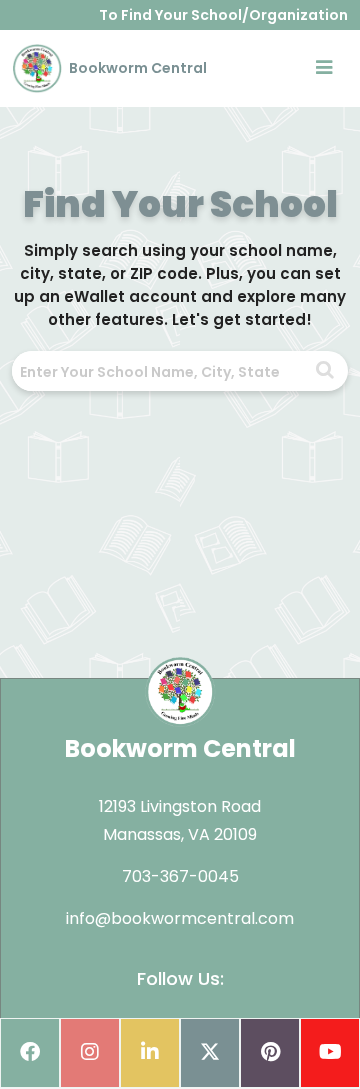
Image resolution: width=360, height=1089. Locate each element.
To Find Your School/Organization (223, 15)
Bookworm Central (136, 68)
